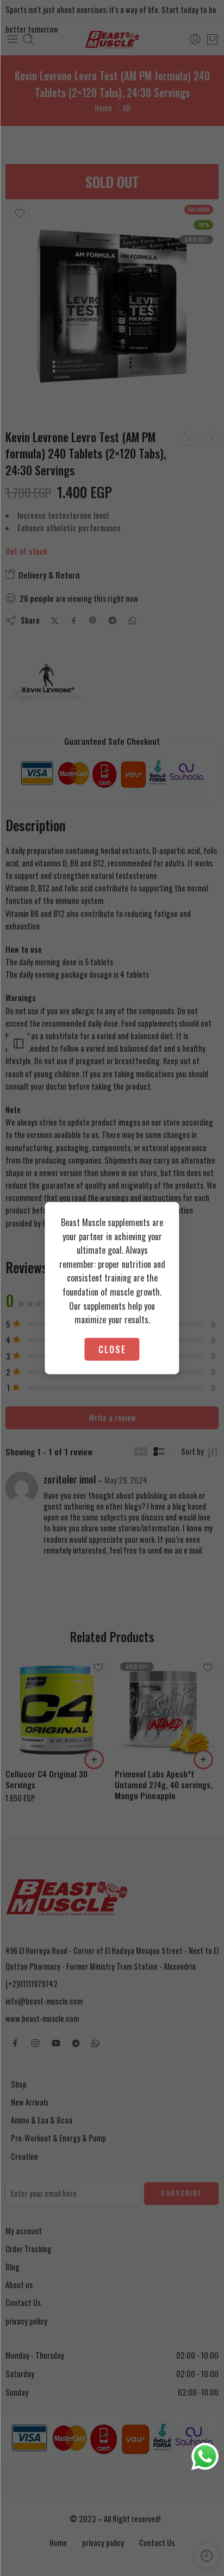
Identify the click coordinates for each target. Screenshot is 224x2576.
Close (112, 1349)
